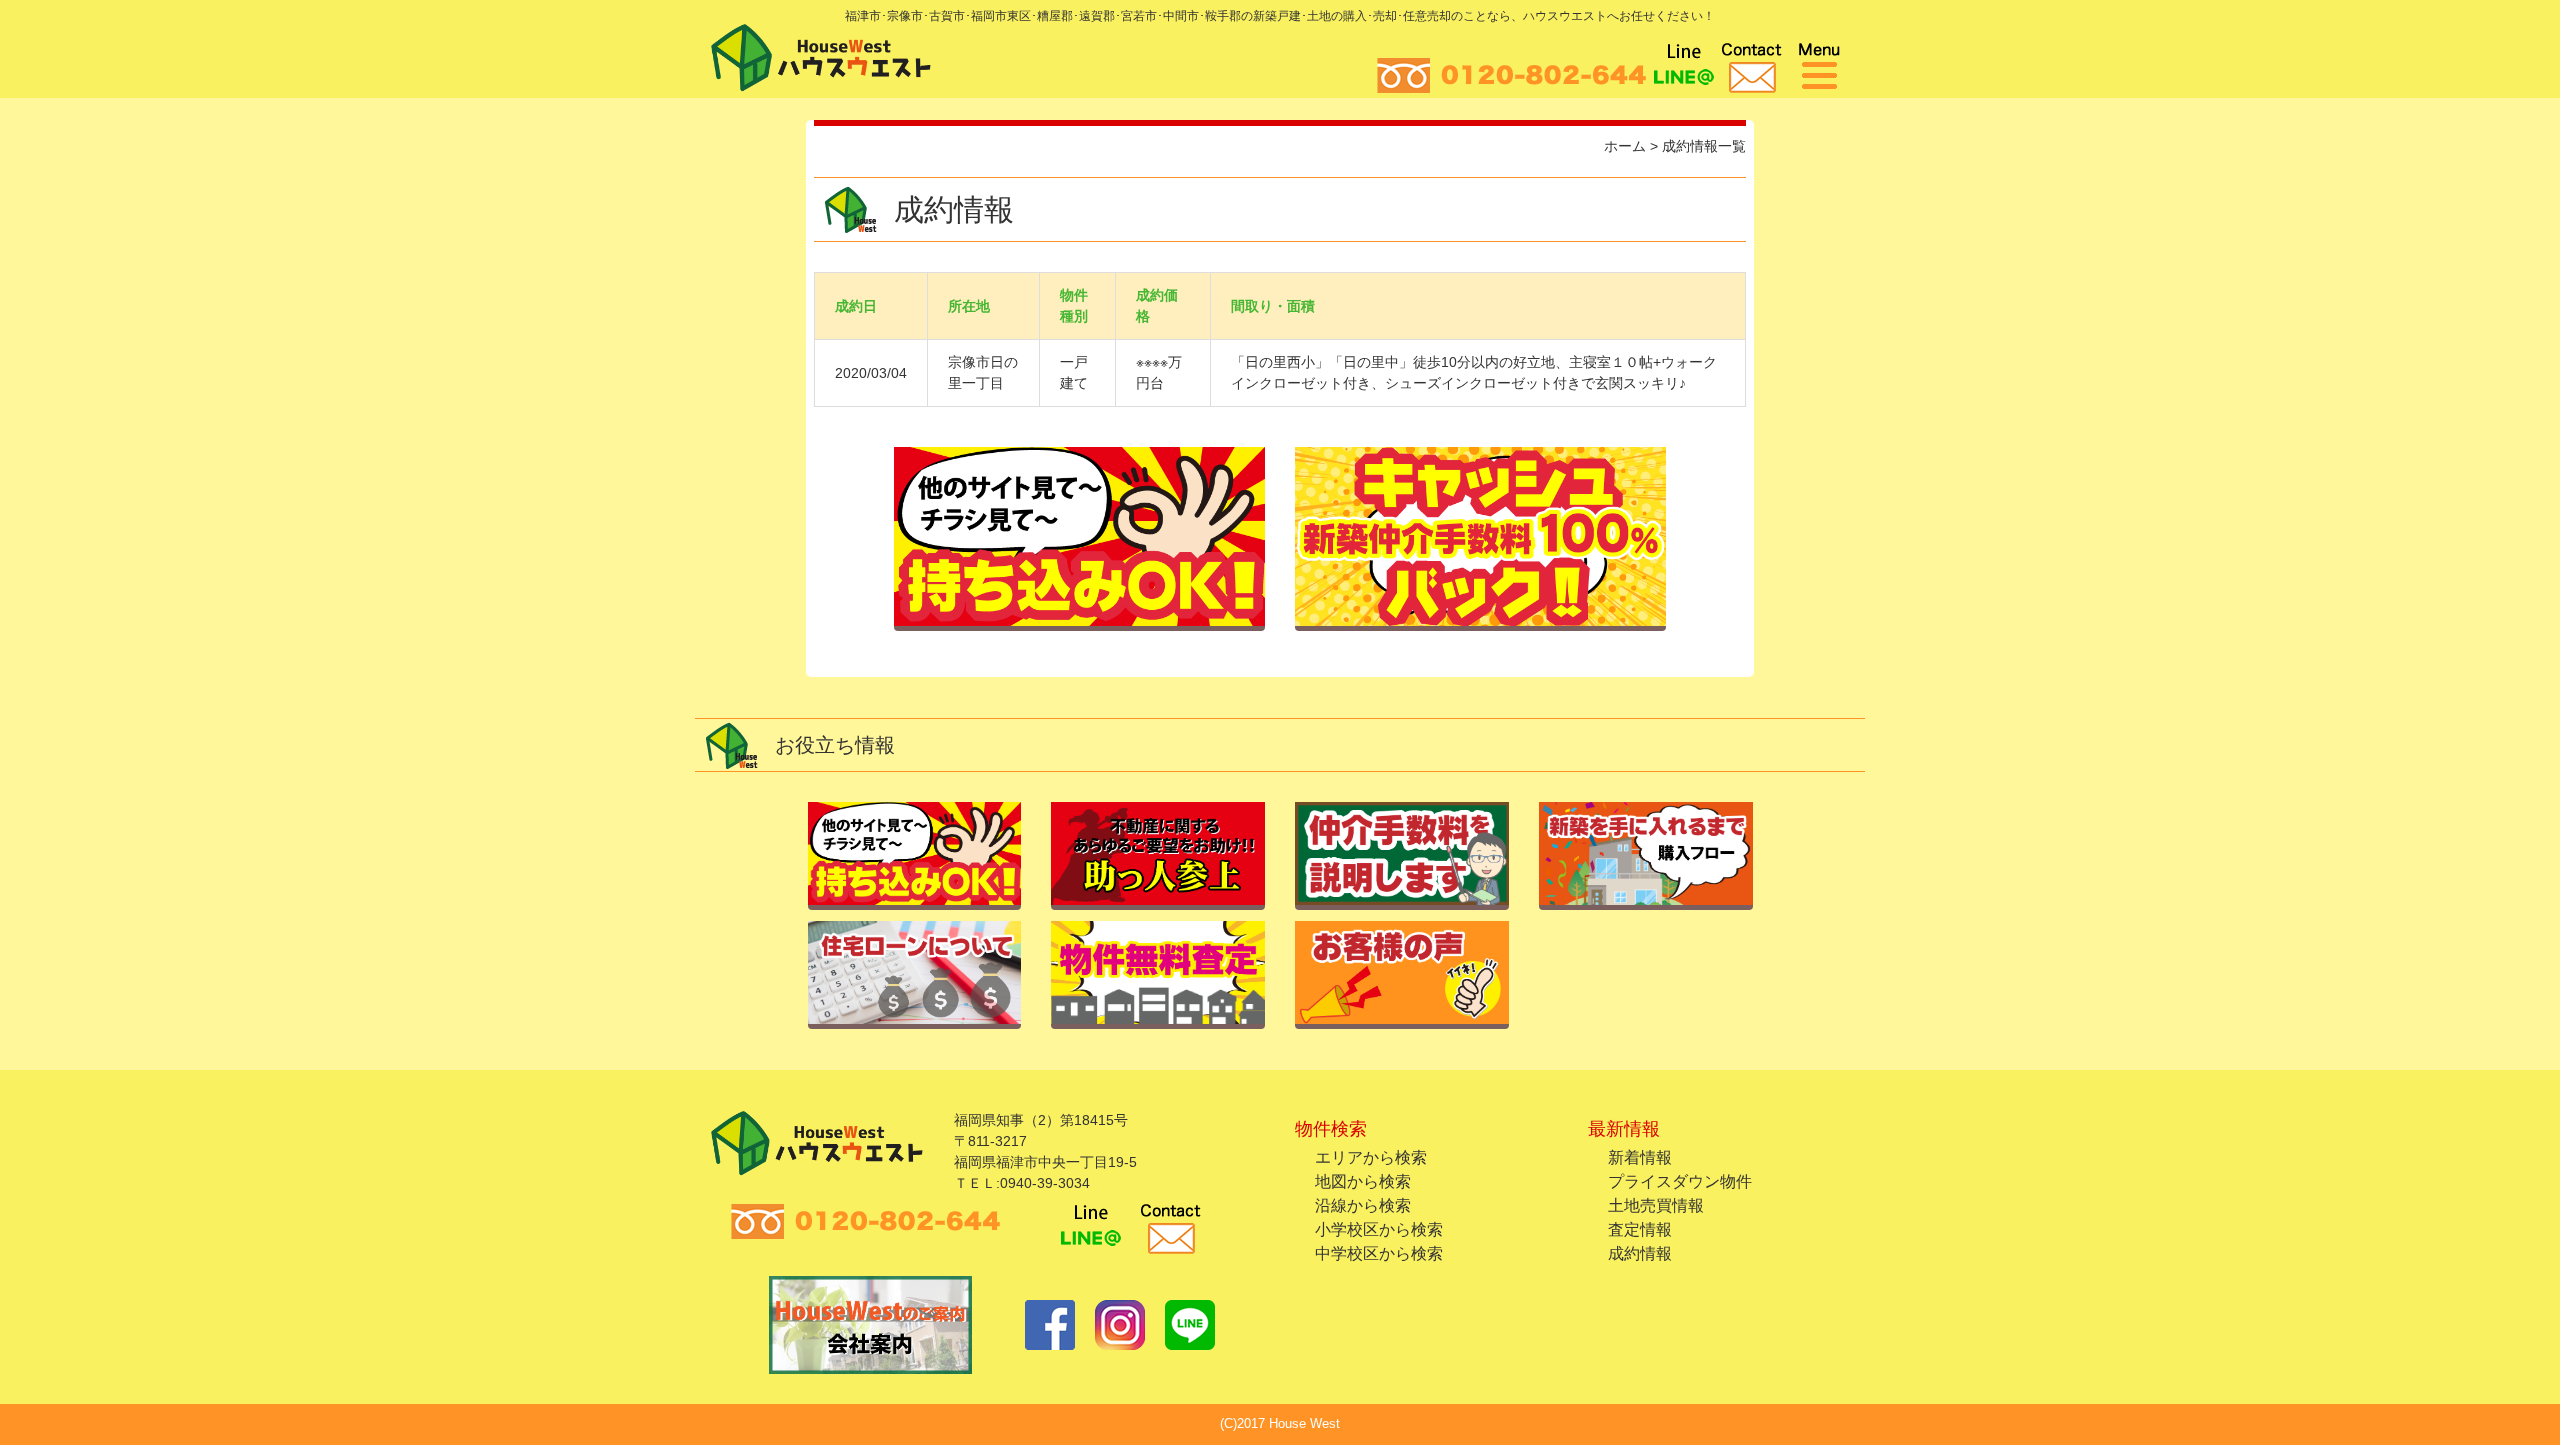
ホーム (1625, 146)
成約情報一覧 (1704, 146)
